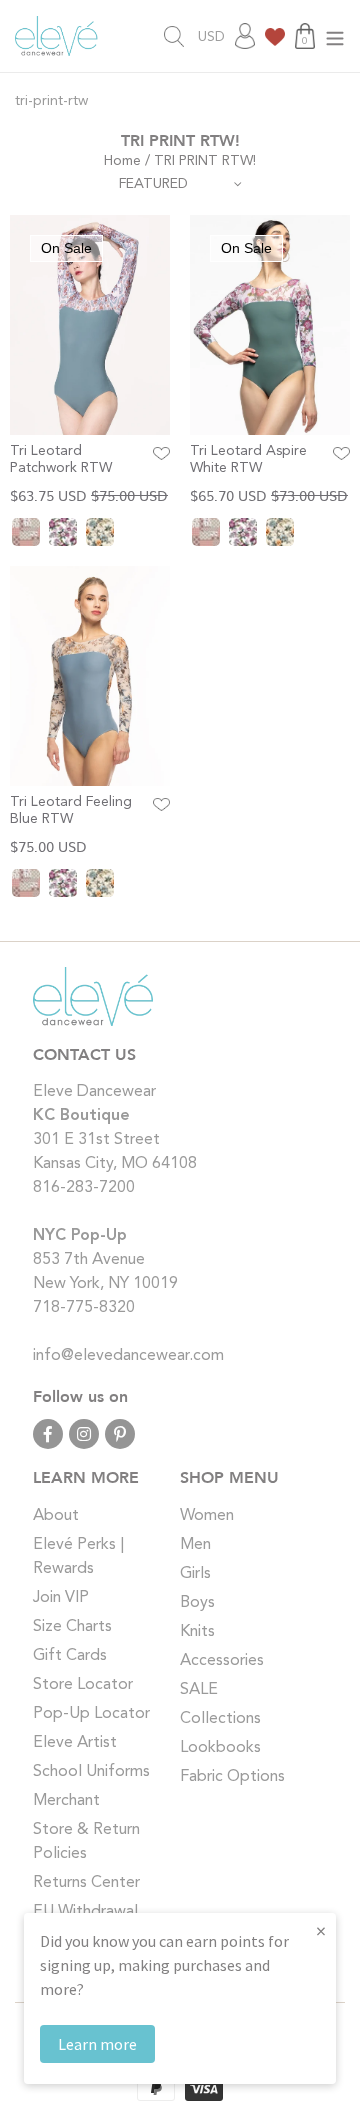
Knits (197, 1632)
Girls (195, 1574)
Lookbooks (220, 1748)
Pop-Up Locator (91, 1714)
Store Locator (83, 1685)
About (56, 1516)
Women (207, 1516)
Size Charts (72, 1627)
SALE (199, 1690)
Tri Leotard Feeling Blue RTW (71, 810)
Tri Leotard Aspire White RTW (248, 459)
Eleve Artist (75, 1743)
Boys (197, 1603)
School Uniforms (91, 1772)
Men (195, 1545)
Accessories (222, 1661)
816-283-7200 (84, 1188)
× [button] (321, 1930)
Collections (220, 1719)
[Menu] (335, 36)
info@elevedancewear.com (128, 1356)
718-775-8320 (84, 1308)
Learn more (97, 2044)
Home (122, 161)
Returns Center (86, 1883)
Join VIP (61, 1598)
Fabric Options (232, 1777)
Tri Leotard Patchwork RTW (61, 459)
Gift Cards (70, 1656)
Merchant (66, 1801)
